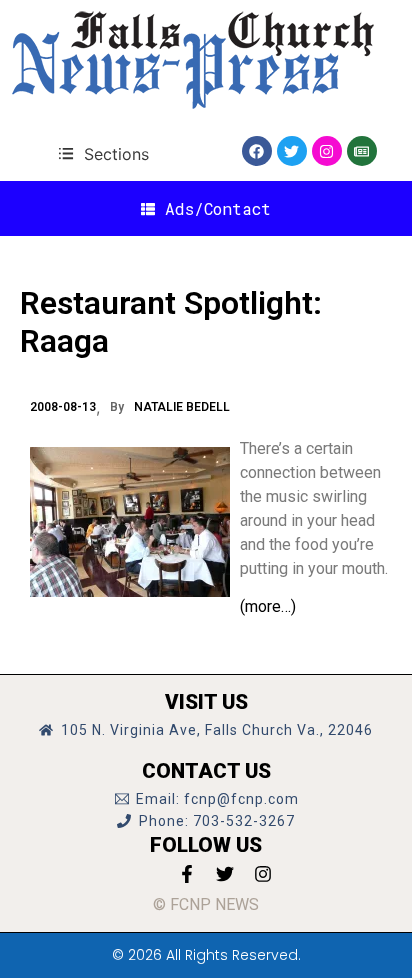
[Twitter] (292, 151)
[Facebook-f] (187, 874)
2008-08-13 (63, 407)
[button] (103, 153)
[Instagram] (327, 151)
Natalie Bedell (182, 407)
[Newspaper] (362, 151)
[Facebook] (257, 151)
